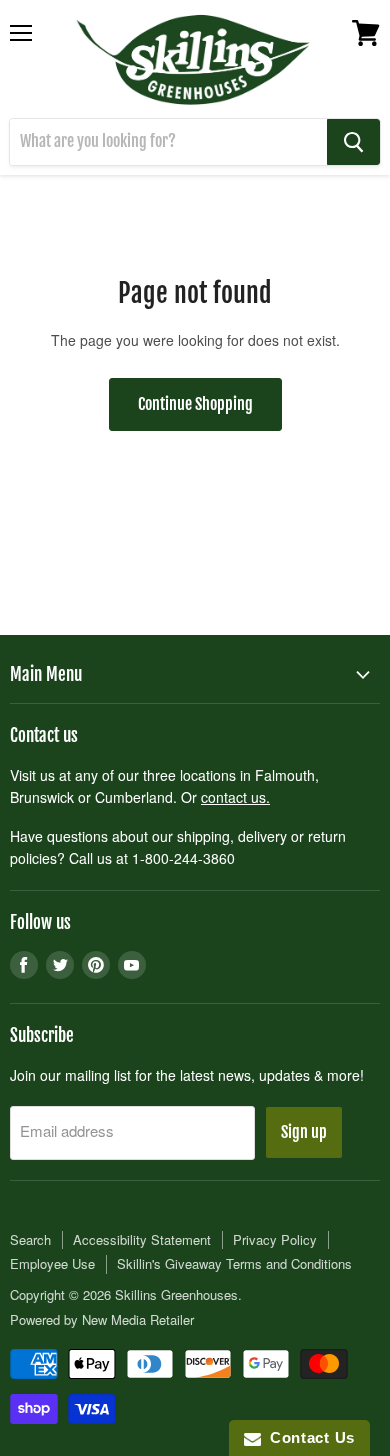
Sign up (304, 1132)
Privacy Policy (275, 1239)
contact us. (235, 797)
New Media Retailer (138, 1319)
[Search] (353, 142)
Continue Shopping (195, 404)
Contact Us (308, 1437)
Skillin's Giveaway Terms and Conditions (234, 1263)
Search (30, 1239)
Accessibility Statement (142, 1239)
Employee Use (52, 1263)
